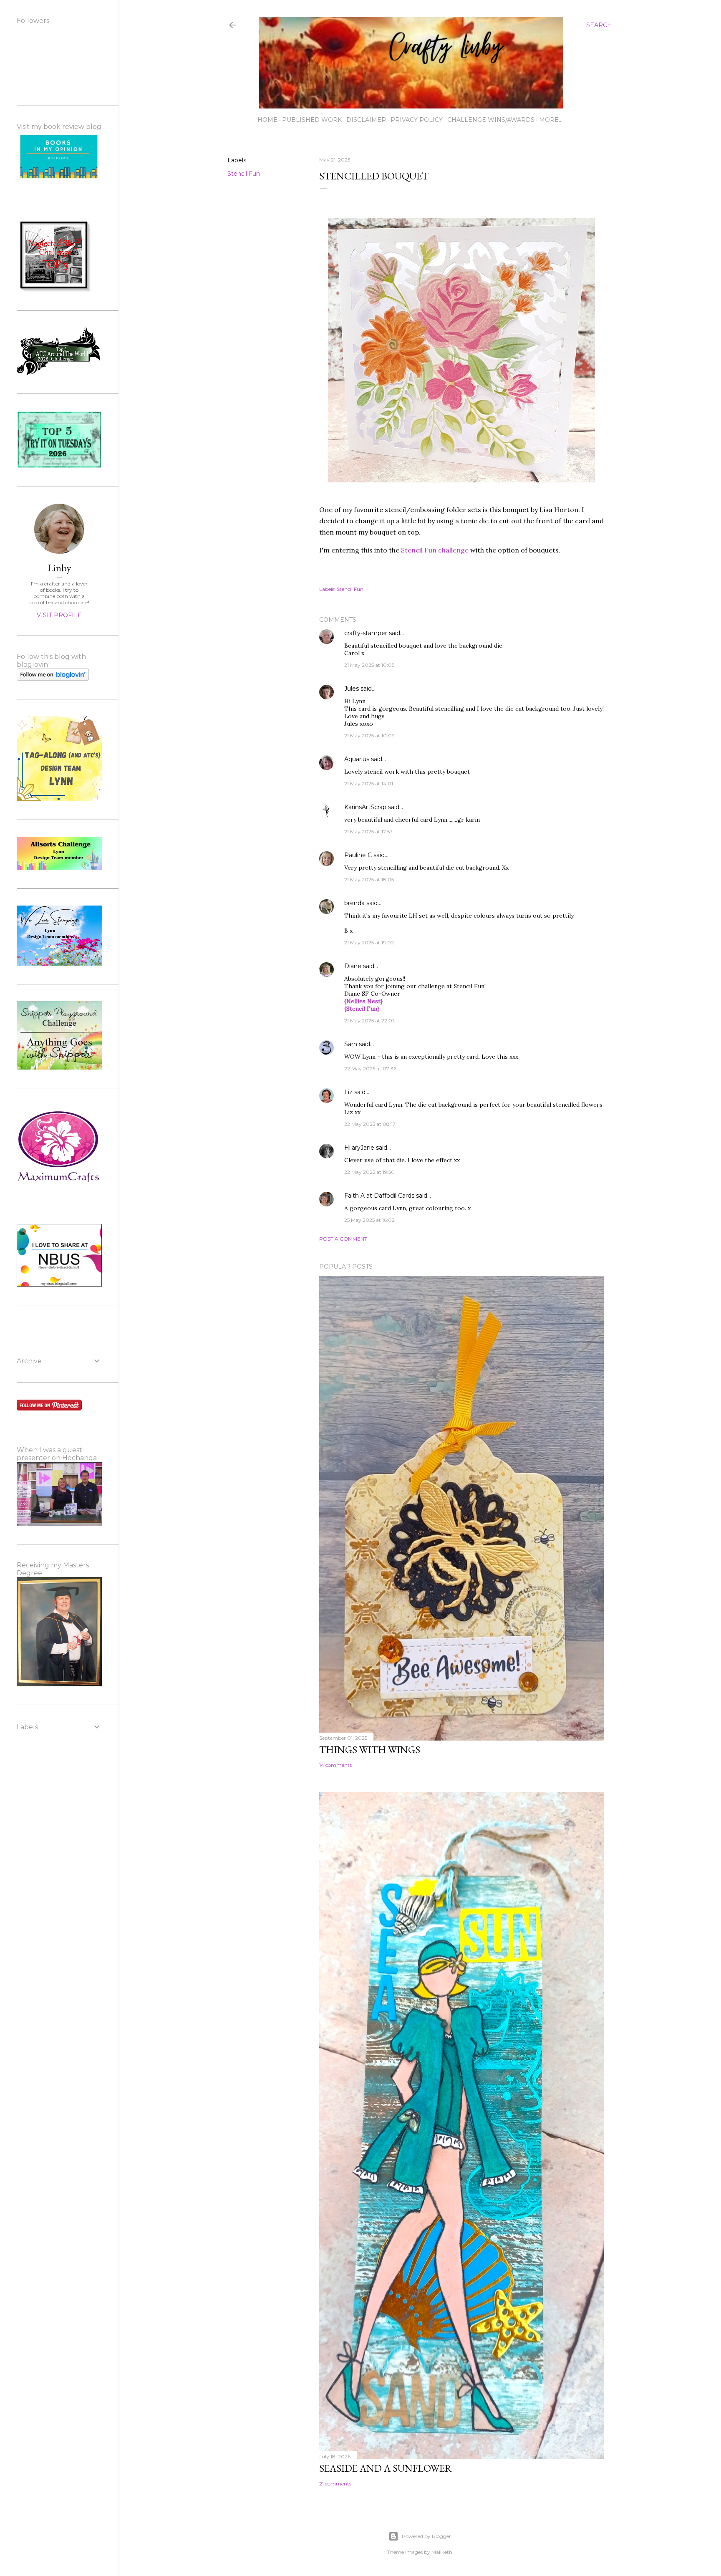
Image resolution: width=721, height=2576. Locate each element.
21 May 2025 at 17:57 (368, 831)
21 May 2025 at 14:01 (369, 783)
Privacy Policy (417, 120)
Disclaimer (366, 120)
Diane (353, 966)
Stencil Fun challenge (435, 550)
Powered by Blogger (426, 2536)
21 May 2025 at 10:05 (369, 665)
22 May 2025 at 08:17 (370, 1124)
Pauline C (358, 855)
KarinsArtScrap (365, 807)
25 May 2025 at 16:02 (369, 1220)
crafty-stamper (366, 633)
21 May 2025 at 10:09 (369, 735)
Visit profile (59, 615)
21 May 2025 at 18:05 (369, 879)
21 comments (335, 2484)
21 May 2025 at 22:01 (369, 1021)
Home (267, 120)
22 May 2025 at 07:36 (370, 1068)
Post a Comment (343, 1239)
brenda (354, 903)
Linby (59, 568)
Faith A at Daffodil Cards (379, 1196)
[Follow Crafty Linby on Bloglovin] (53, 679)
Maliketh (442, 2552)
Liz (348, 1092)
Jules (352, 689)
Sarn (351, 1044)
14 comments (335, 1765)
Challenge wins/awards (491, 120)
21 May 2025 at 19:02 (369, 942)
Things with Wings (370, 1750)
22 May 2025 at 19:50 (369, 1172)
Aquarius (357, 759)
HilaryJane (359, 1148)
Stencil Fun (244, 174)
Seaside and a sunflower (386, 2468)
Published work (312, 120)
